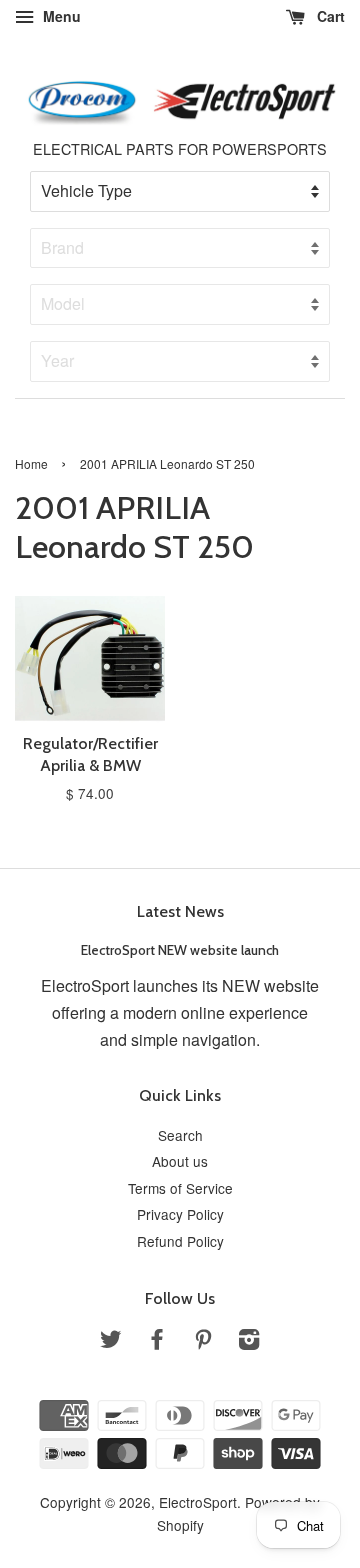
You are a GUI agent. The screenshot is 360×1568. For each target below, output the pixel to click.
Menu (60, 16)
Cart (329, 16)
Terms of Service (180, 1188)
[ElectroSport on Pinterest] (203, 1342)
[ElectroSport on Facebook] (157, 1342)
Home (31, 463)
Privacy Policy (180, 1214)
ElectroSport (198, 1502)
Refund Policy (180, 1241)
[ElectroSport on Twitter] (111, 1342)
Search (180, 1135)
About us (180, 1161)
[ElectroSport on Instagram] (249, 1342)
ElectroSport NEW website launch (180, 950)
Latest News (180, 911)
